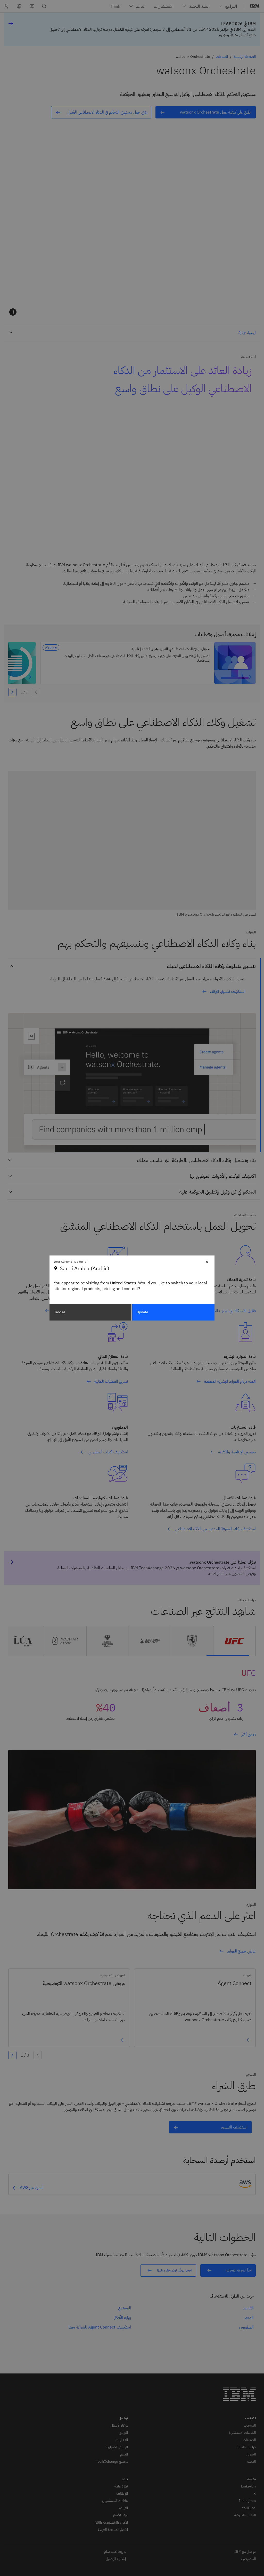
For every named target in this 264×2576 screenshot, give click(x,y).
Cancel (59, 1312)
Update (143, 1312)
